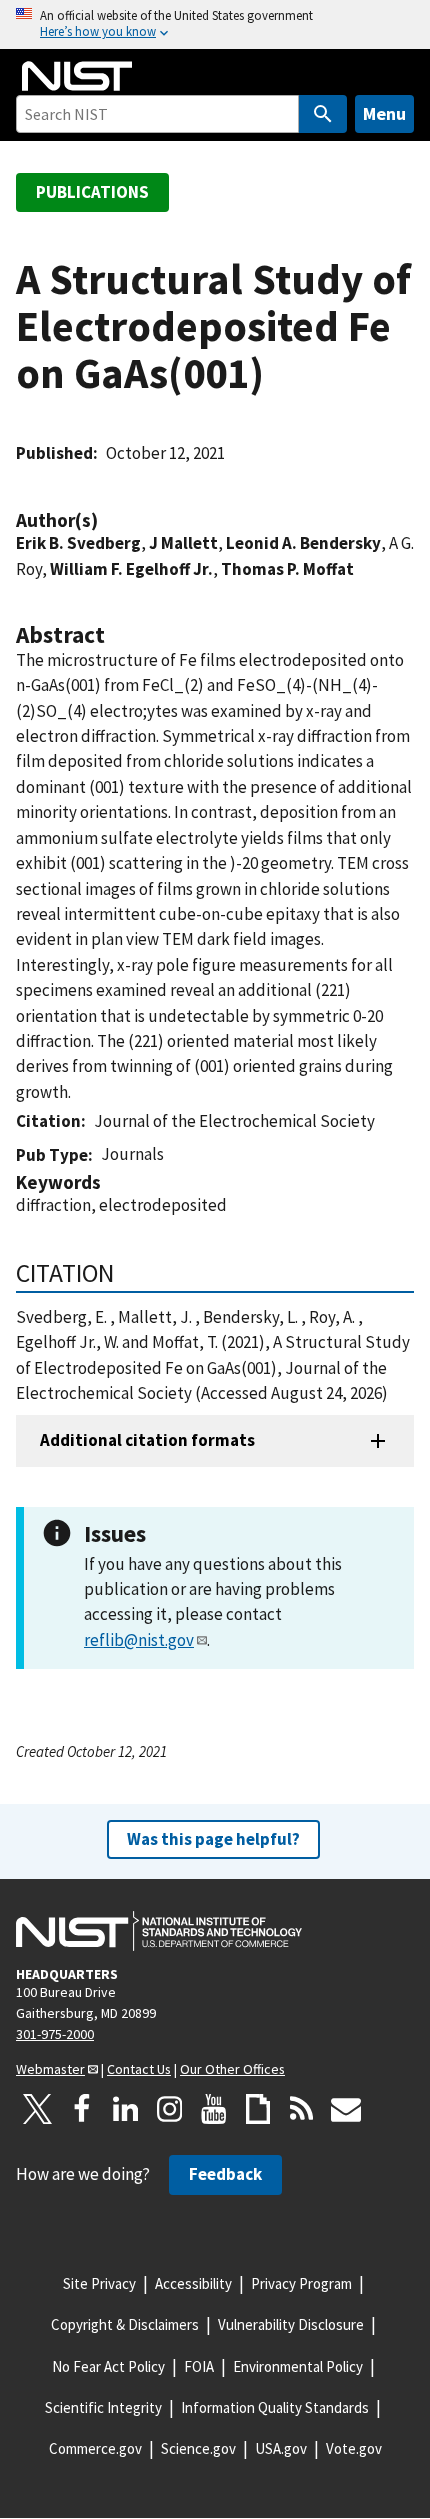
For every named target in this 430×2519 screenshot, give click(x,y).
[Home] (77, 76)
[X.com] (38, 2109)
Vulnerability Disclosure (291, 2324)
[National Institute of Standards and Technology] (159, 1931)
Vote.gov (354, 2448)
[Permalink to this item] (108, 520)
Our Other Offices (232, 2069)
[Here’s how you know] (215, 24)
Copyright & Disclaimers (125, 2324)
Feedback (225, 2174)
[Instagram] (170, 2109)
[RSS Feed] (302, 2109)
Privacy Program (301, 2283)
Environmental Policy (298, 2366)
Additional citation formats (147, 1440)
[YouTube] (214, 2109)
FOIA (199, 2366)
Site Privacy (99, 2283)
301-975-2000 (55, 2034)
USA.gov (281, 2448)
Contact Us (139, 2069)
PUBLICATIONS (92, 192)
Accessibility (193, 2283)
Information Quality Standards (275, 2407)
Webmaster (50, 2069)
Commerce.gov (95, 2448)
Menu (384, 113)
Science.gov (198, 2448)
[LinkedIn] (126, 2109)
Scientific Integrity (103, 2407)
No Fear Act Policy (108, 2366)
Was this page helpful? (213, 1839)
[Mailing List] (346, 2109)
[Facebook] (82, 2109)
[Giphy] (258, 2109)
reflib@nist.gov (139, 1640)
